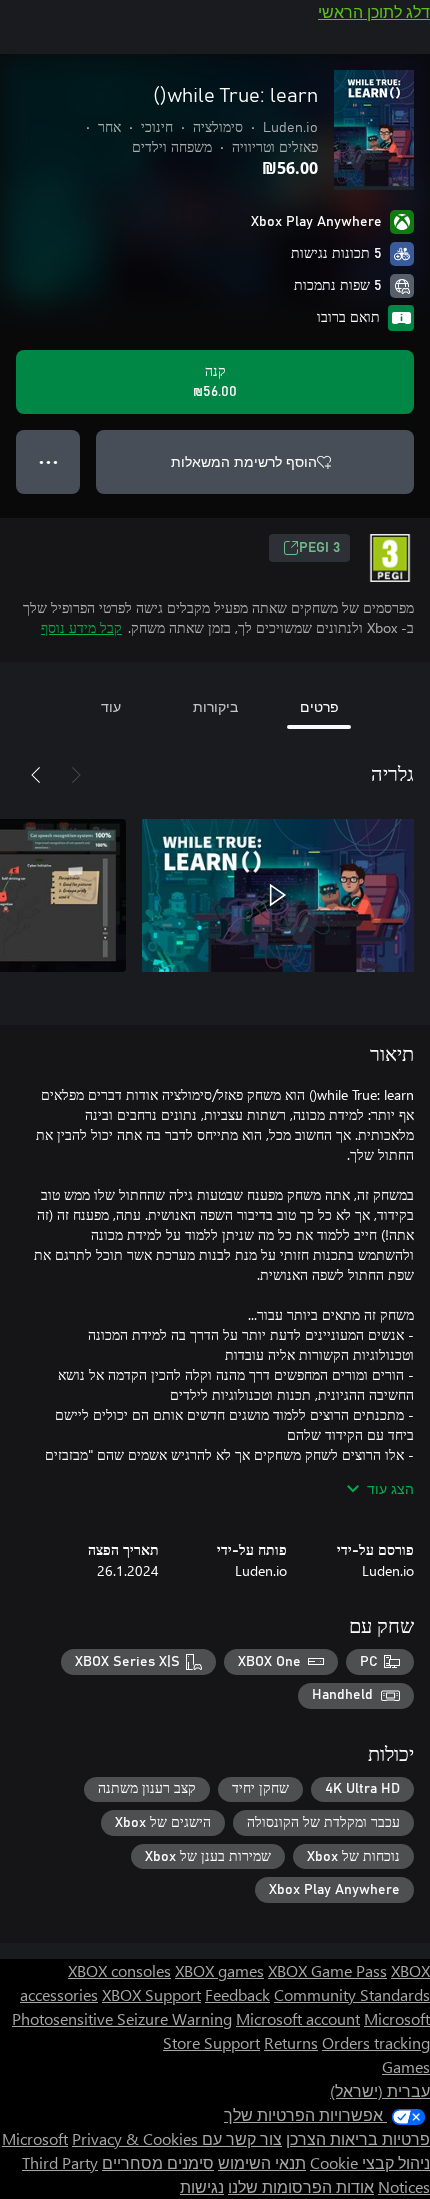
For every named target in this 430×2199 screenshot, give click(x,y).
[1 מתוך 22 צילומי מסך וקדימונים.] (278, 895)
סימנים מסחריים (158, 2162)
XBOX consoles (119, 1970)
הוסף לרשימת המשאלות (244, 461)
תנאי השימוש (262, 2162)
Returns (291, 2042)
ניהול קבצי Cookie (370, 2162)
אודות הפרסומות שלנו (301, 2186)
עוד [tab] (111, 706)
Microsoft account (298, 2018)
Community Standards (352, 1994)
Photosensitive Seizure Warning (122, 2018)
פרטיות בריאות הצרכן (358, 2138)
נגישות (202, 2186)
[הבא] (36, 775)
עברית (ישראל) (380, 2090)
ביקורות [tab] (215, 706)
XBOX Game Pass (327, 1970)
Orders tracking (376, 2042)
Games (406, 2066)
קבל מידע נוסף (81, 627)
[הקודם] (76, 775)
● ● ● (48, 461)
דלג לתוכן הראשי (374, 11)
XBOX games (219, 1970)
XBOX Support (151, 1994)
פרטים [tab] (319, 706)
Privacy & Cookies (135, 2138)
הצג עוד (390, 1488)
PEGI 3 (319, 548)
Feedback (237, 1994)
